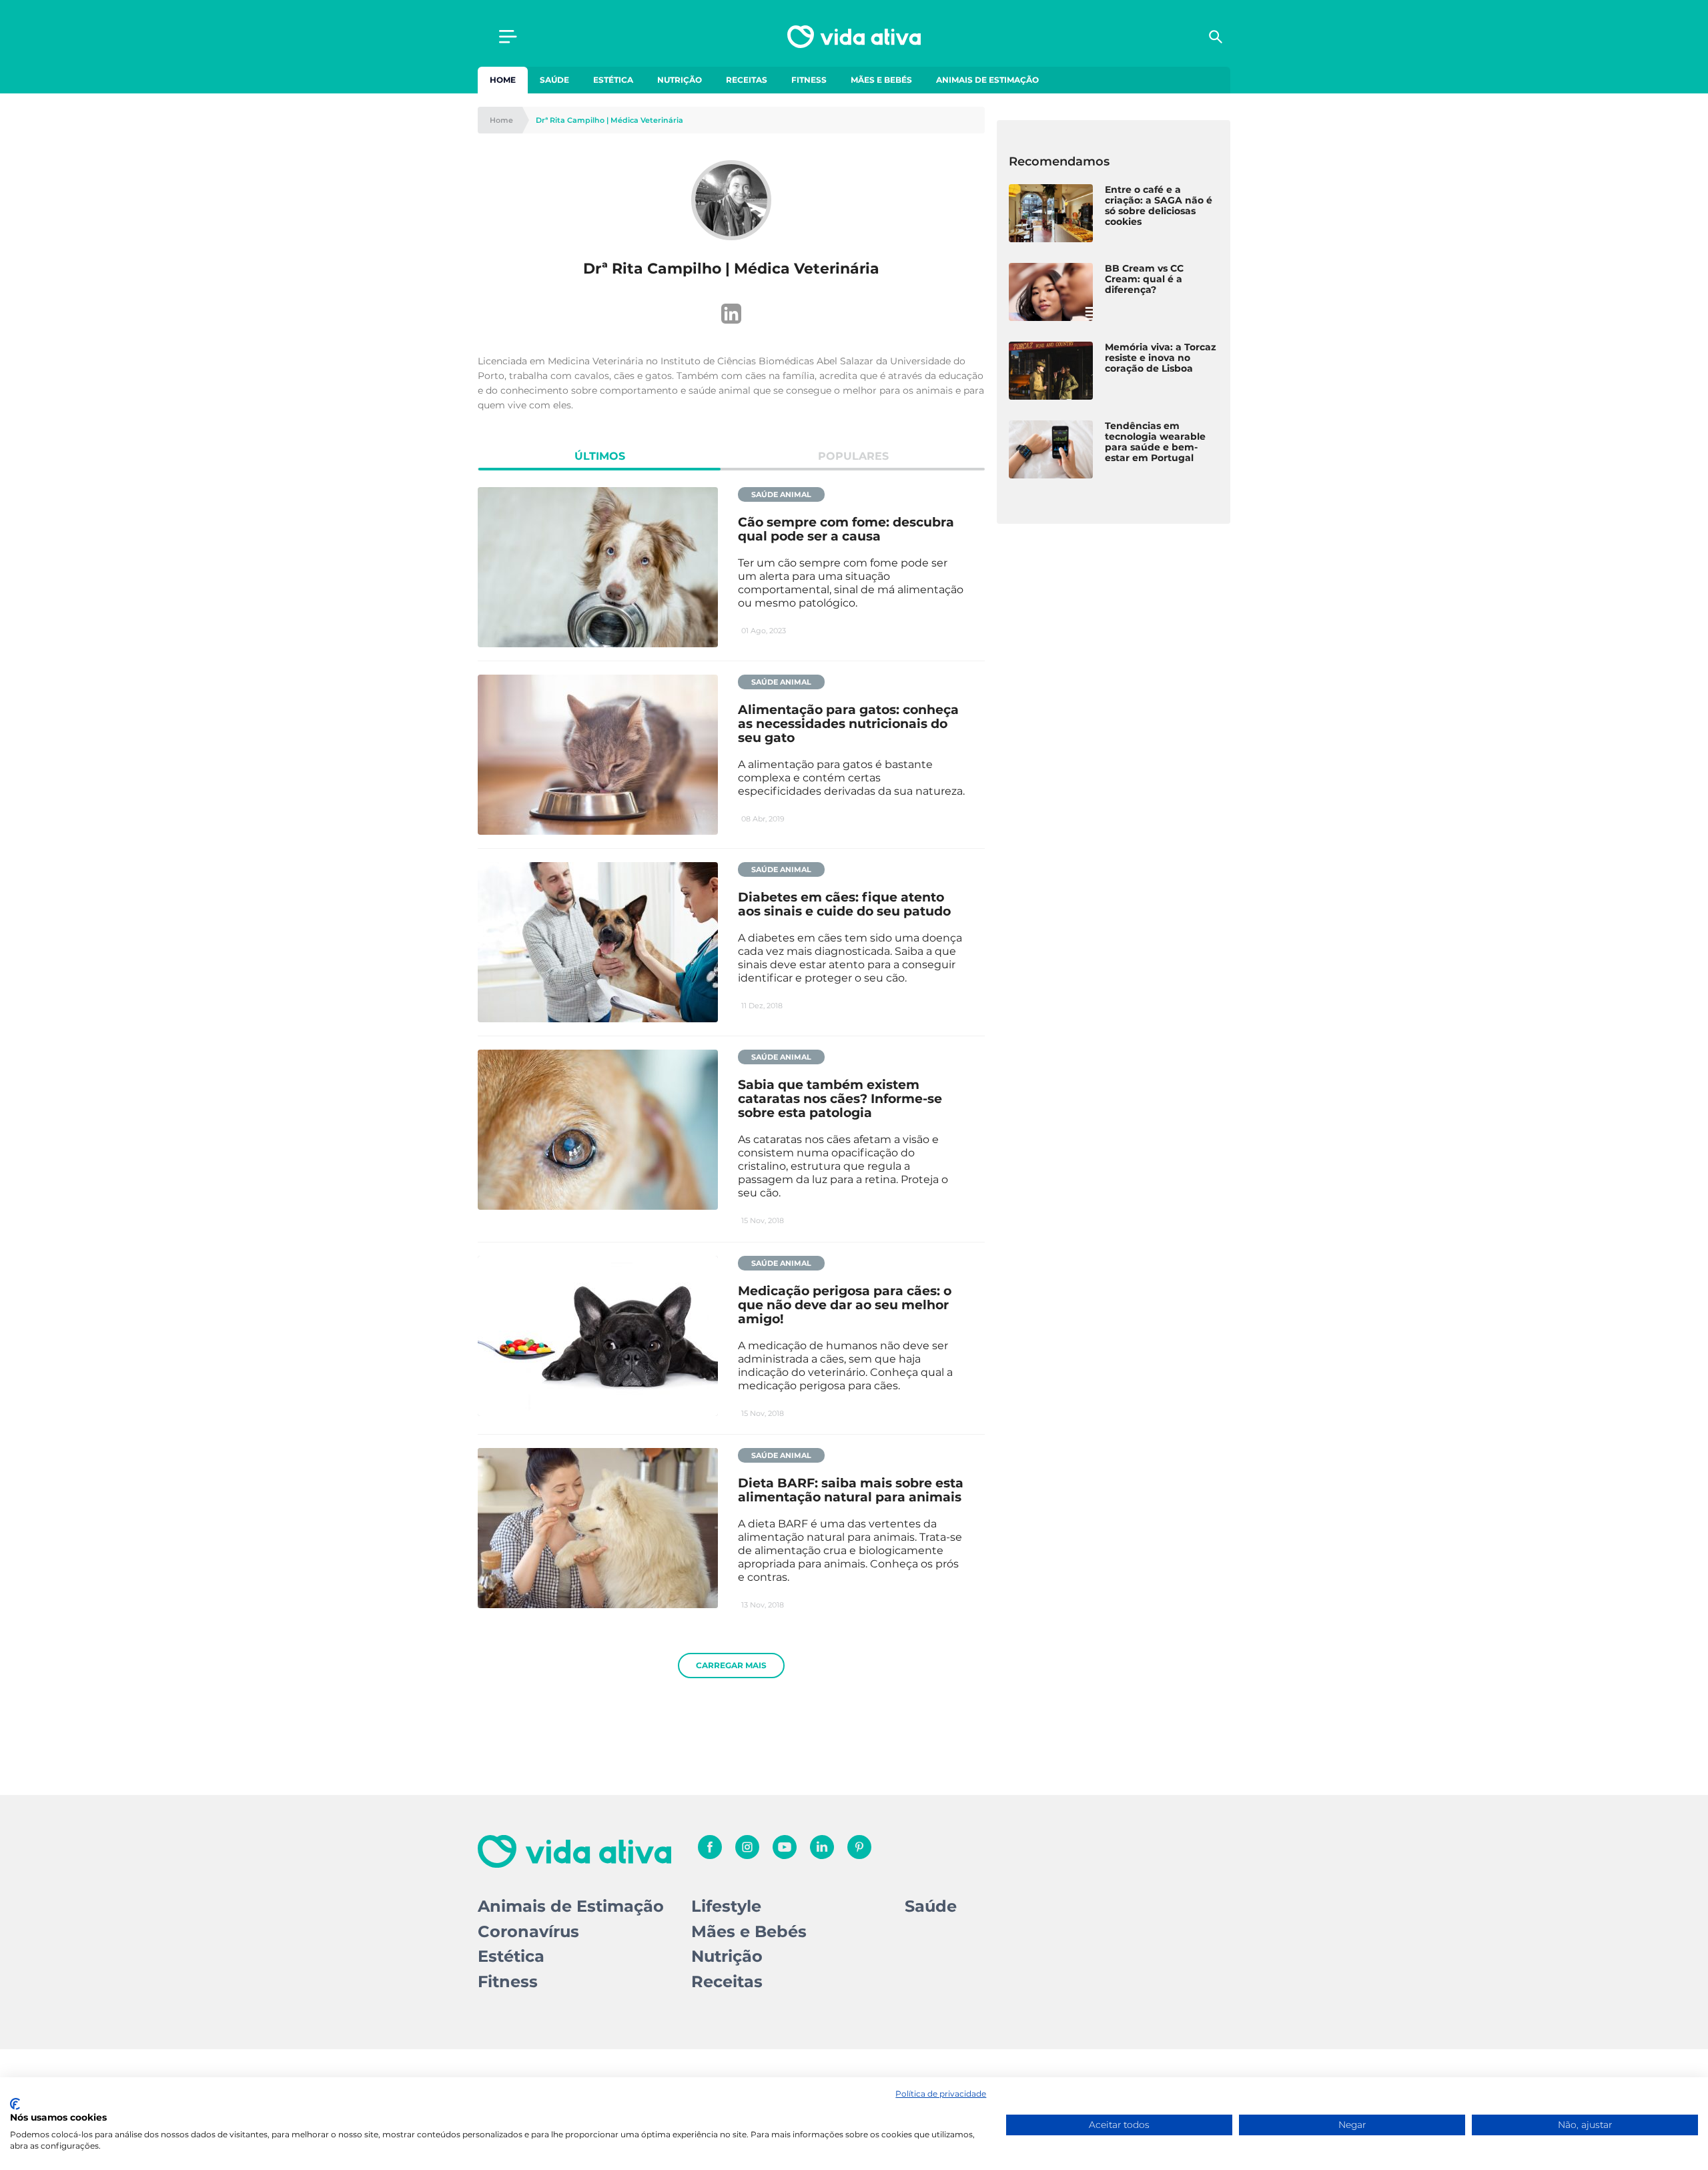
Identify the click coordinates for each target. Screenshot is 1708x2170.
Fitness (809, 80)
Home (503, 80)
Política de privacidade (941, 2094)
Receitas (747, 80)
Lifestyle (726, 1906)
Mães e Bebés (881, 80)
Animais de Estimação (987, 80)
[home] (854, 37)
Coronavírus (528, 1931)
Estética (613, 80)
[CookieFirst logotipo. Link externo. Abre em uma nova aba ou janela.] (15, 2104)
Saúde (554, 80)
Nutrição (680, 80)
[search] (1216, 37)
